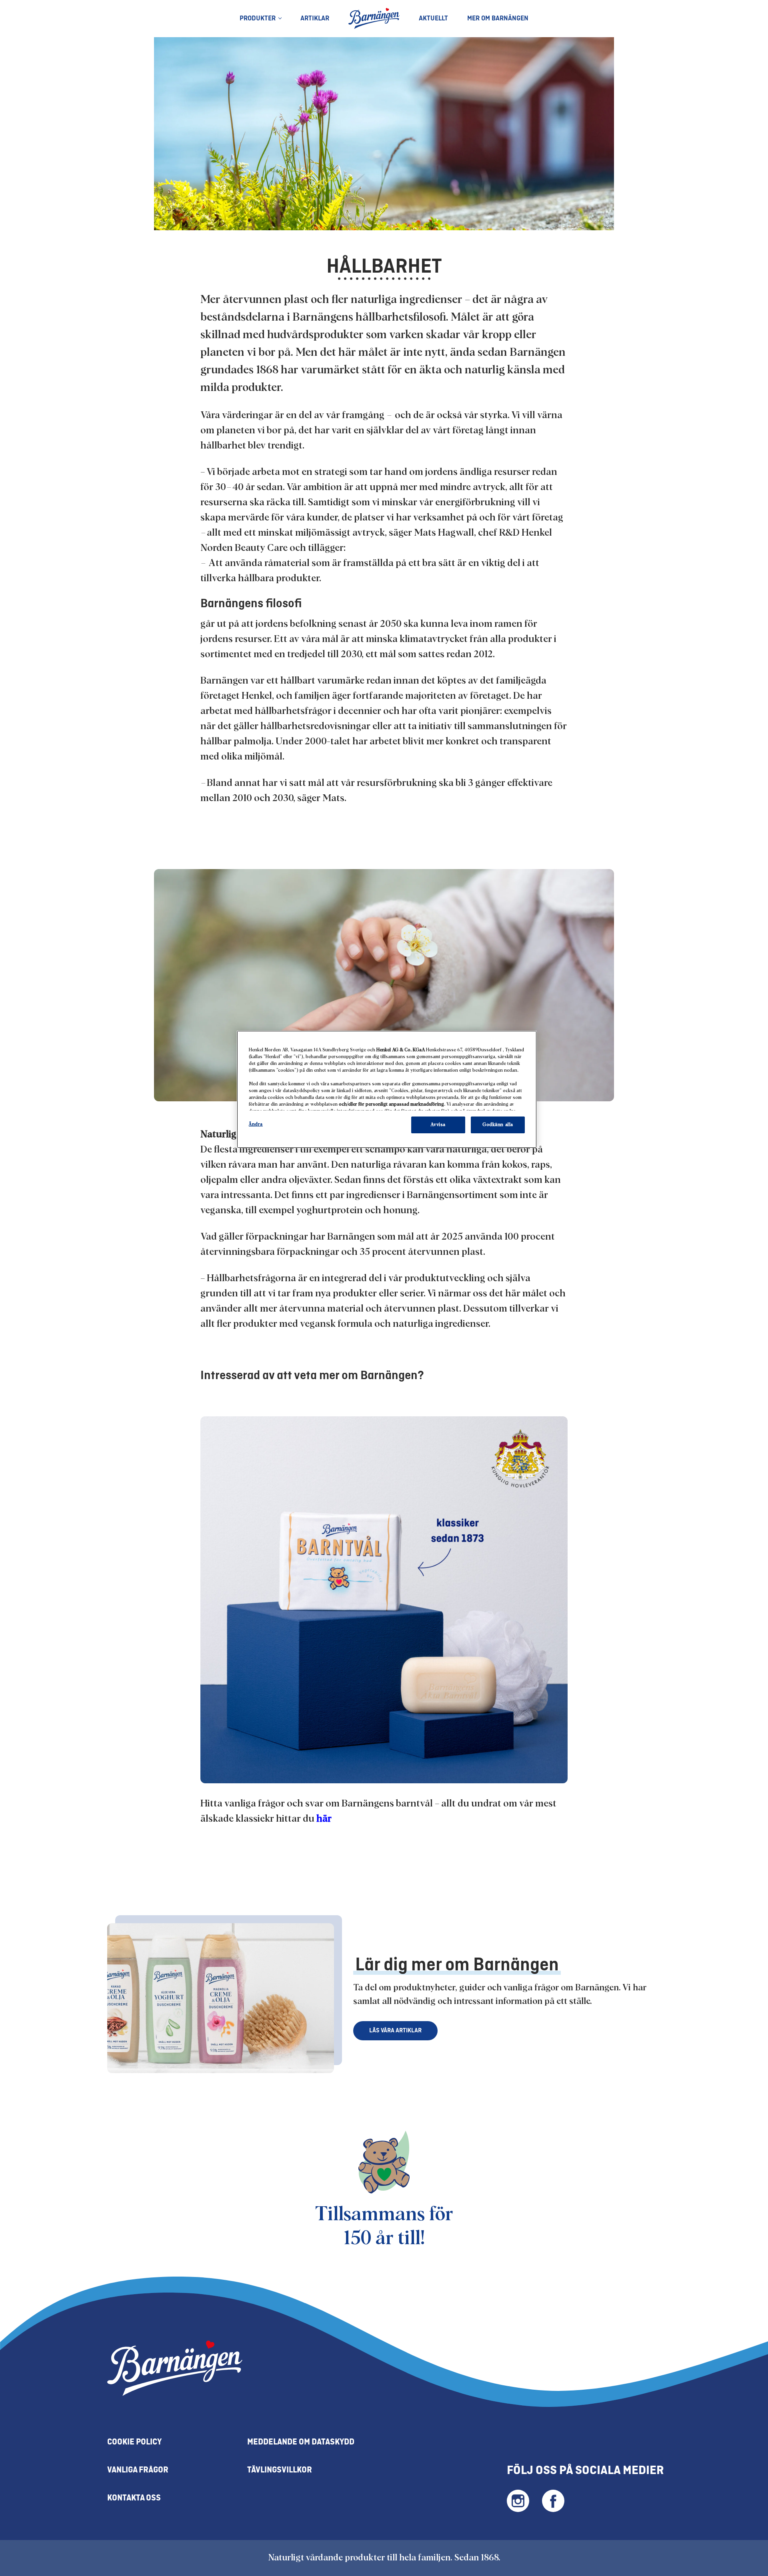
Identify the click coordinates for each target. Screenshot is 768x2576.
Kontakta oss (134, 2498)
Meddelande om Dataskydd (301, 2442)
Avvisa (438, 1125)
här (325, 1819)
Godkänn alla (498, 1125)
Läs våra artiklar (395, 2031)
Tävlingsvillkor (280, 2470)
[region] (387, 1089)
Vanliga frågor (138, 2470)
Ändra (256, 1124)
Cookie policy (134, 2442)
